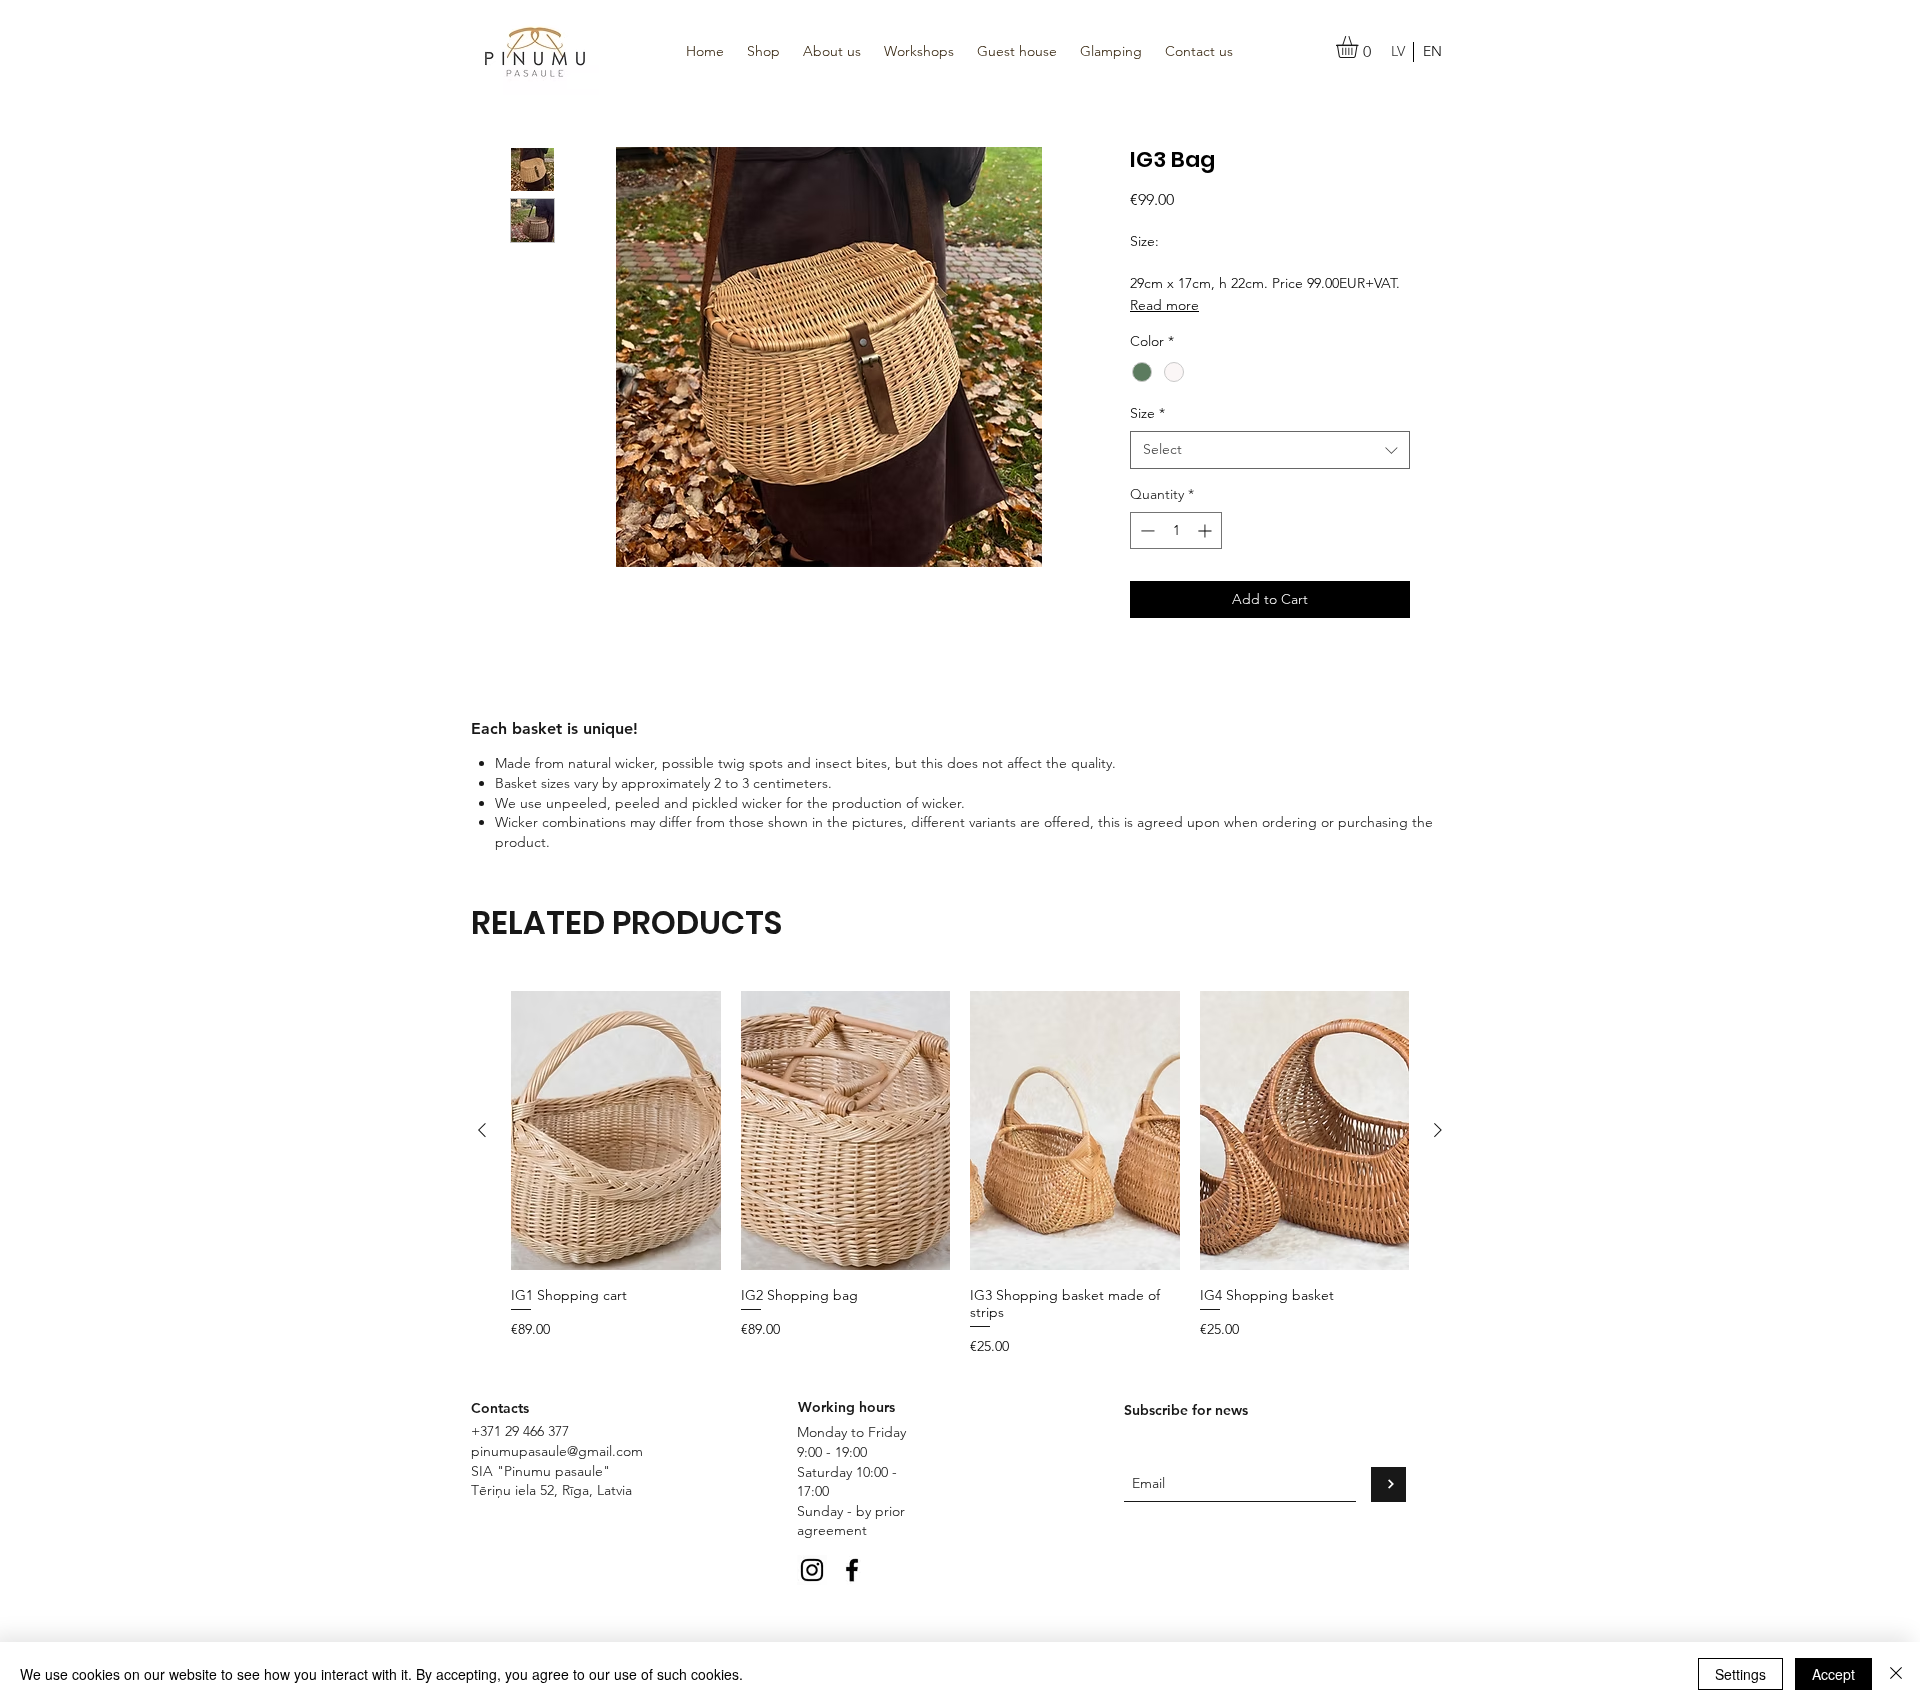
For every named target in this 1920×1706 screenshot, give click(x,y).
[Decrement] (1145, 530)
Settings (1740, 1674)
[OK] (1388, 1484)
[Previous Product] (482, 1130)
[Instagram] (812, 1570)
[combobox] (1270, 450)
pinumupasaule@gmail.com (557, 1451)
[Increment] (1206, 530)
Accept (1833, 1674)
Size (1147, 413)
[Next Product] (1438, 1130)
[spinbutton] (1176, 530)
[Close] (1896, 1674)
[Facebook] (852, 1570)
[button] (1360, 47)
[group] (960, 1174)
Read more (1164, 305)
